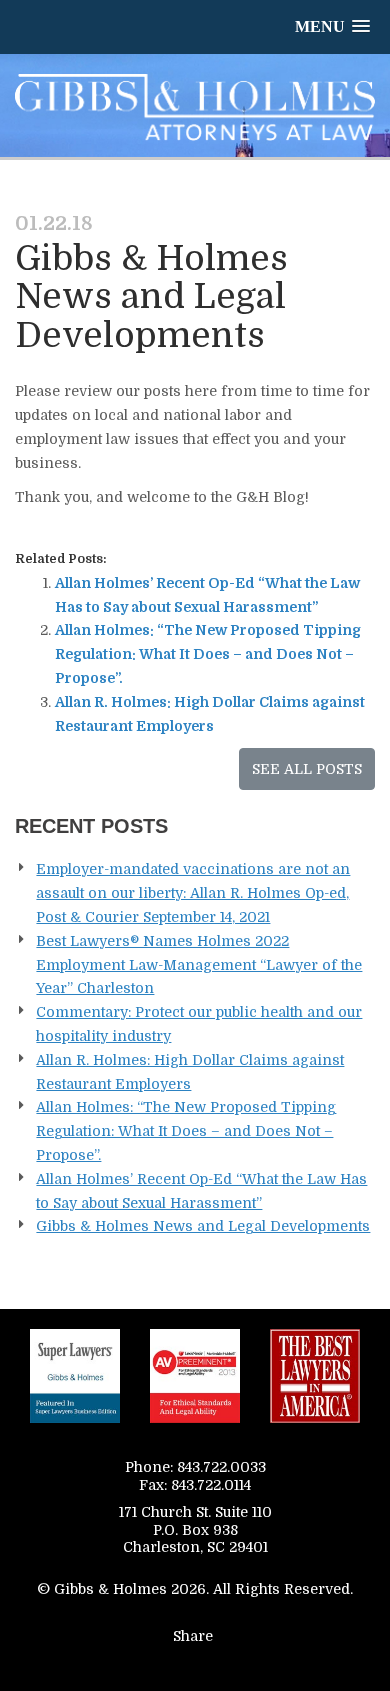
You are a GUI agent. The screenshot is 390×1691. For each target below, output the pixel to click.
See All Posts (307, 769)
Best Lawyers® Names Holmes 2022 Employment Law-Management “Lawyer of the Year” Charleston (199, 965)
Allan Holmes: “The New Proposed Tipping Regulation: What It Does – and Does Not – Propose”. (208, 654)
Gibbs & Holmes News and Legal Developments (203, 1226)
